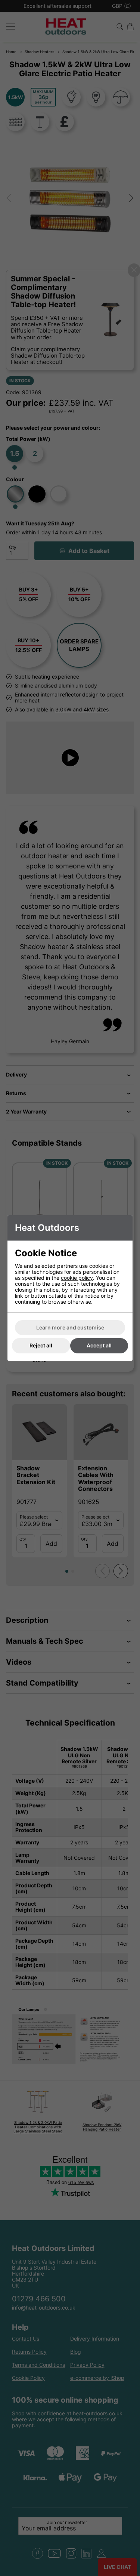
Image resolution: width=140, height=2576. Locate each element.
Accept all (99, 1345)
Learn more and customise (70, 1327)
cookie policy (77, 1278)
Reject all (41, 1345)
